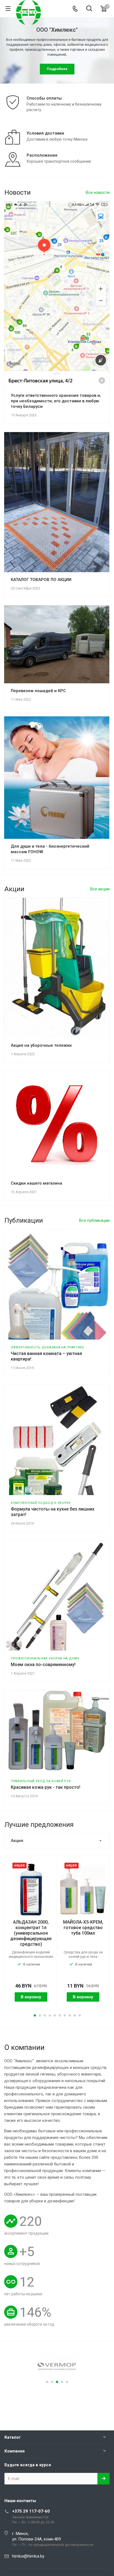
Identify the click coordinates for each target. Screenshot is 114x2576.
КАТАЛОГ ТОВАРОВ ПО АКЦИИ (41, 580)
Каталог (13, 2437)
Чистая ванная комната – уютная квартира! (46, 1356)
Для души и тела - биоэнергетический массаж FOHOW (50, 849)
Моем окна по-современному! (43, 1665)
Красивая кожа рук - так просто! (46, 1787)
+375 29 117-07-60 (31, 2511)
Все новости (98, 192)
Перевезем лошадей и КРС (38, 691)
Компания (15, 2451)
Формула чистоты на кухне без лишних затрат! (53, 1512)
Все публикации (94, 1220)
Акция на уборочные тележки (41, 1045)
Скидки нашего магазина (37, 1183)
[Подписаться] (103, 2479)
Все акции (100, 889)
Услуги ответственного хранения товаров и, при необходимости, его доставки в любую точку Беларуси (56, 401)
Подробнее (57, 69)
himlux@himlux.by (28, 2556)
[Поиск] (89, 9)
